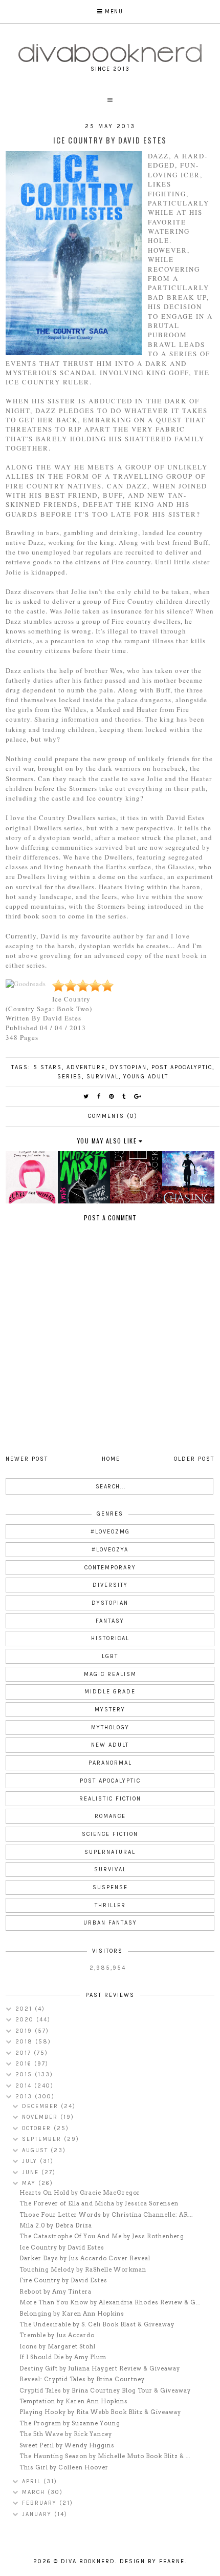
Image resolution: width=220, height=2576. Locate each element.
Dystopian (128, 1067)
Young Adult (146, 1077)
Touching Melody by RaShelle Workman (83, 2270)
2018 (25, 2042)
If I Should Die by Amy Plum (63, 2357)
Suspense (110, 1887)
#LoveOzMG (110, 1532)
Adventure (86, 1067)
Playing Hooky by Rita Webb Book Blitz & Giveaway (100, 2412)
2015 (25, 2074)
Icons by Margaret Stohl (58, 2346)
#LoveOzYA (110, 1550)
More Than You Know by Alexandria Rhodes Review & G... (110, 2302)
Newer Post (27, 1459)
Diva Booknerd (88, 2561)
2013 (25, 2097)
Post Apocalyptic (182, 1067)
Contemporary (110, 1568)
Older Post (194, 1459)
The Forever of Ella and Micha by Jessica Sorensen (99, 2203)
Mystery (110, 1710)
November (41, 2117)
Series (70, 1077)
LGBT (110, 1656)
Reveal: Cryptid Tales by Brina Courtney (82, 2379)
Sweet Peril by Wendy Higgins (67, 2445)
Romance (110, 1816)
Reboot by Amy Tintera (56, 2292)
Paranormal (110, 1763)
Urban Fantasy (110, 1923)
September (43, 2139)
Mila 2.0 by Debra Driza (56, 2225)
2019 (25, 2031)
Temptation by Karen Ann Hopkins (74, 2401)
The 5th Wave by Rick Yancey (66, 2434)
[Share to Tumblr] (124, 1097)
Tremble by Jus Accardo (57, 2335)
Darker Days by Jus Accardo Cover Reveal (85, 2258)
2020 (26, 2020)
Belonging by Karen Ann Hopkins (72, 2314)
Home (111, 1459)
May (30, 2183)
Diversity (110, 1585)
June (32, 2172)
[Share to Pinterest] (112, 1097)
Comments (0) (113, 1116)
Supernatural (110, 1852)
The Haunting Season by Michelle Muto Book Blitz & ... (105, 2456)
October (38, 2128)
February (41, 2503)
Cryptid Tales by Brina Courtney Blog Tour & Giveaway (105, 2390)
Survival (103, 1077)
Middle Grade (110, 1692)
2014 (25, 2086)
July (31, 2161)
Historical (110, 1638)
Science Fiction (110, 1834)
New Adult (110, 1745)
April (33, 2481)
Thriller (110, 1905)
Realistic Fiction (110, 1799)
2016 (25, 2064)
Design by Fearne (152, 2561)
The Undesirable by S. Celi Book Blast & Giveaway (97, 2324)
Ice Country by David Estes (62, 2247)
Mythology (110, 1727)
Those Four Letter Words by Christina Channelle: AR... (106, 2215)
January (38, 2514)
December (41, 2106)
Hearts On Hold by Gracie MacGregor (80, 2193)
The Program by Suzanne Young (70, 2423)
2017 (25, 2053)
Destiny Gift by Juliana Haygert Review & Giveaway (100, 2368)
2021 (25, 2009)
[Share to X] (86, 1097)
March (35, 2492)
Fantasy (110, 1621)
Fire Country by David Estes (63, 2280)
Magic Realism (110, 1674)
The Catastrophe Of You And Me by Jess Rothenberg (102, 2236)
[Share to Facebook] (99, 1097)
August (36, 2150)
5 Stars (48, 1067)
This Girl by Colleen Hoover (64, 2467)
